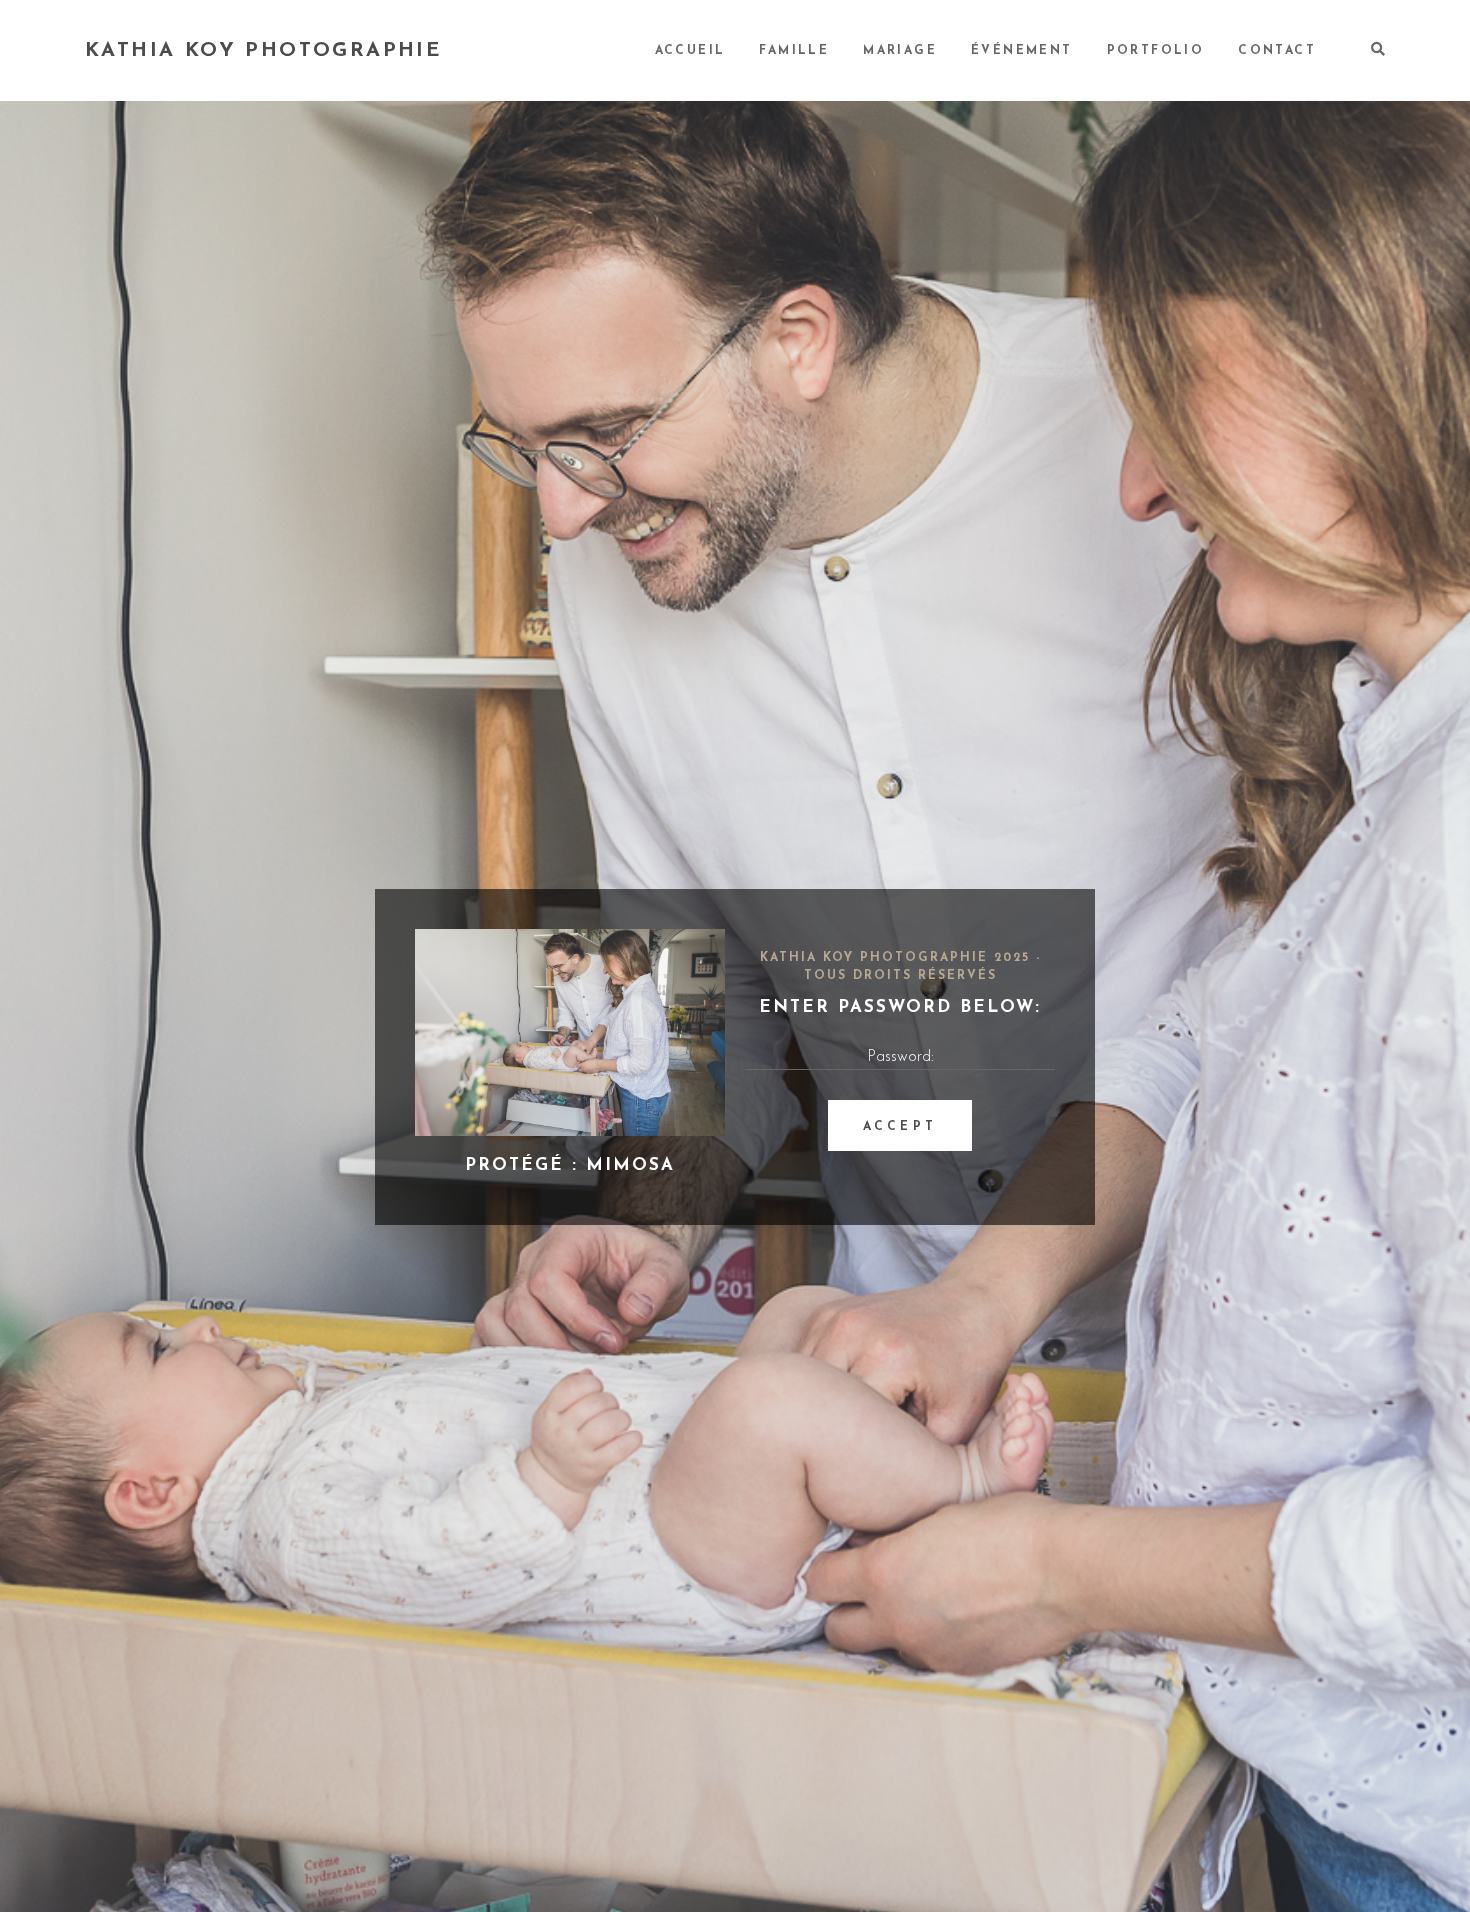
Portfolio (1156, 51)
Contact (1277, 51)
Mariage (900, 51)
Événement (1022, 51)
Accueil (690, 51)
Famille (794, 51)
